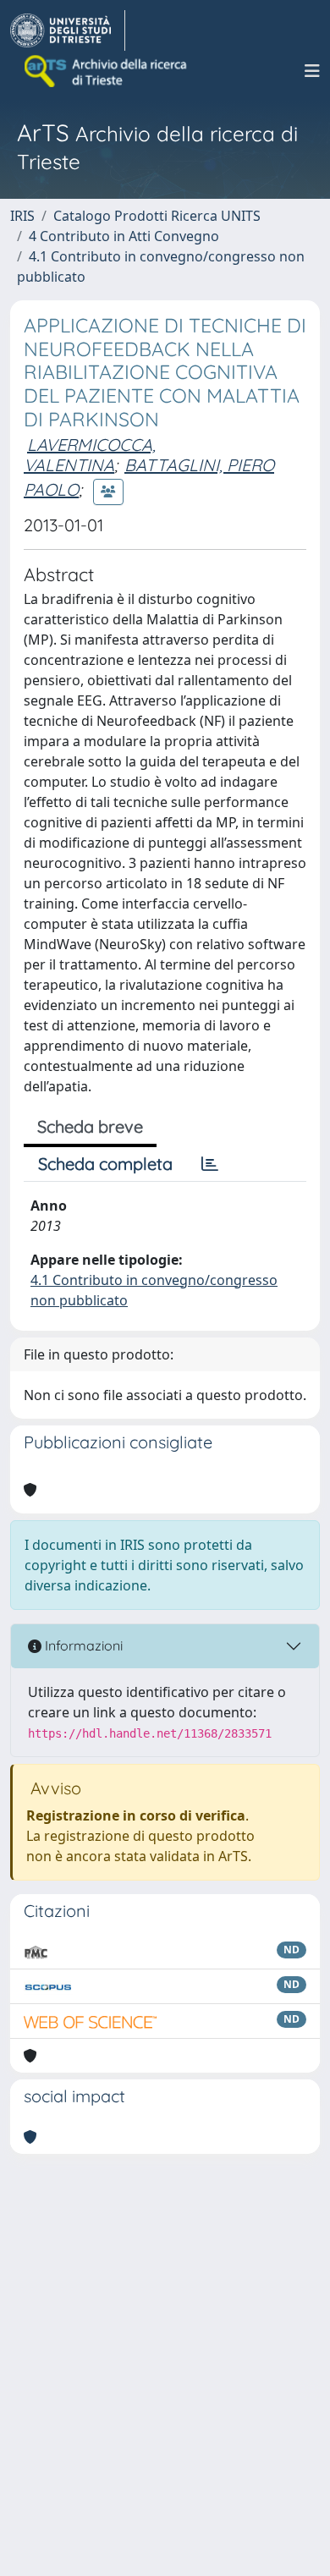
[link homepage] (68, 30)
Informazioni (82, 1645)
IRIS (22, 216)
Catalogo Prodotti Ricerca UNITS (157, 216)
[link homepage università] (107, 71)
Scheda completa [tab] (105, 1164)
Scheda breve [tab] (90, 1126)
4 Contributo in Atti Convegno (124, 236)
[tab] (210, 1164)
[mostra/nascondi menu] (312, 71)
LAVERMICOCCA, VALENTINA (90, 455)
